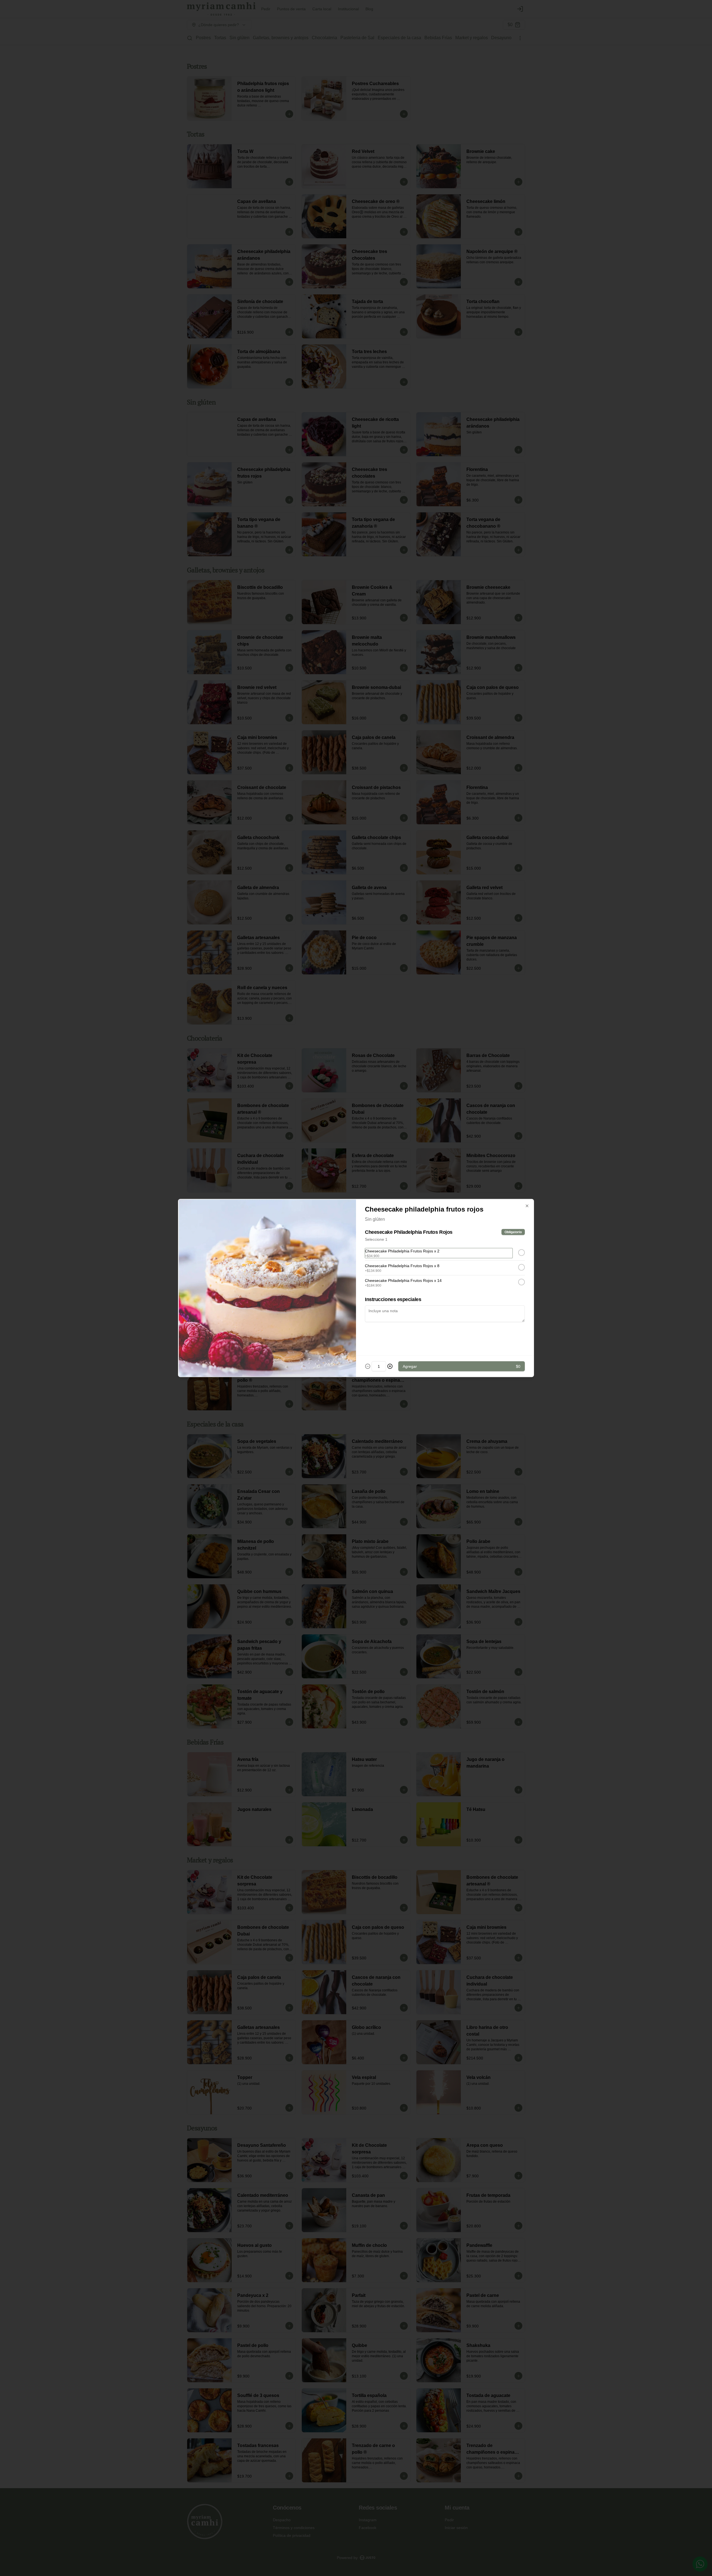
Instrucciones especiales (393, 1299)
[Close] (527, 1206)
